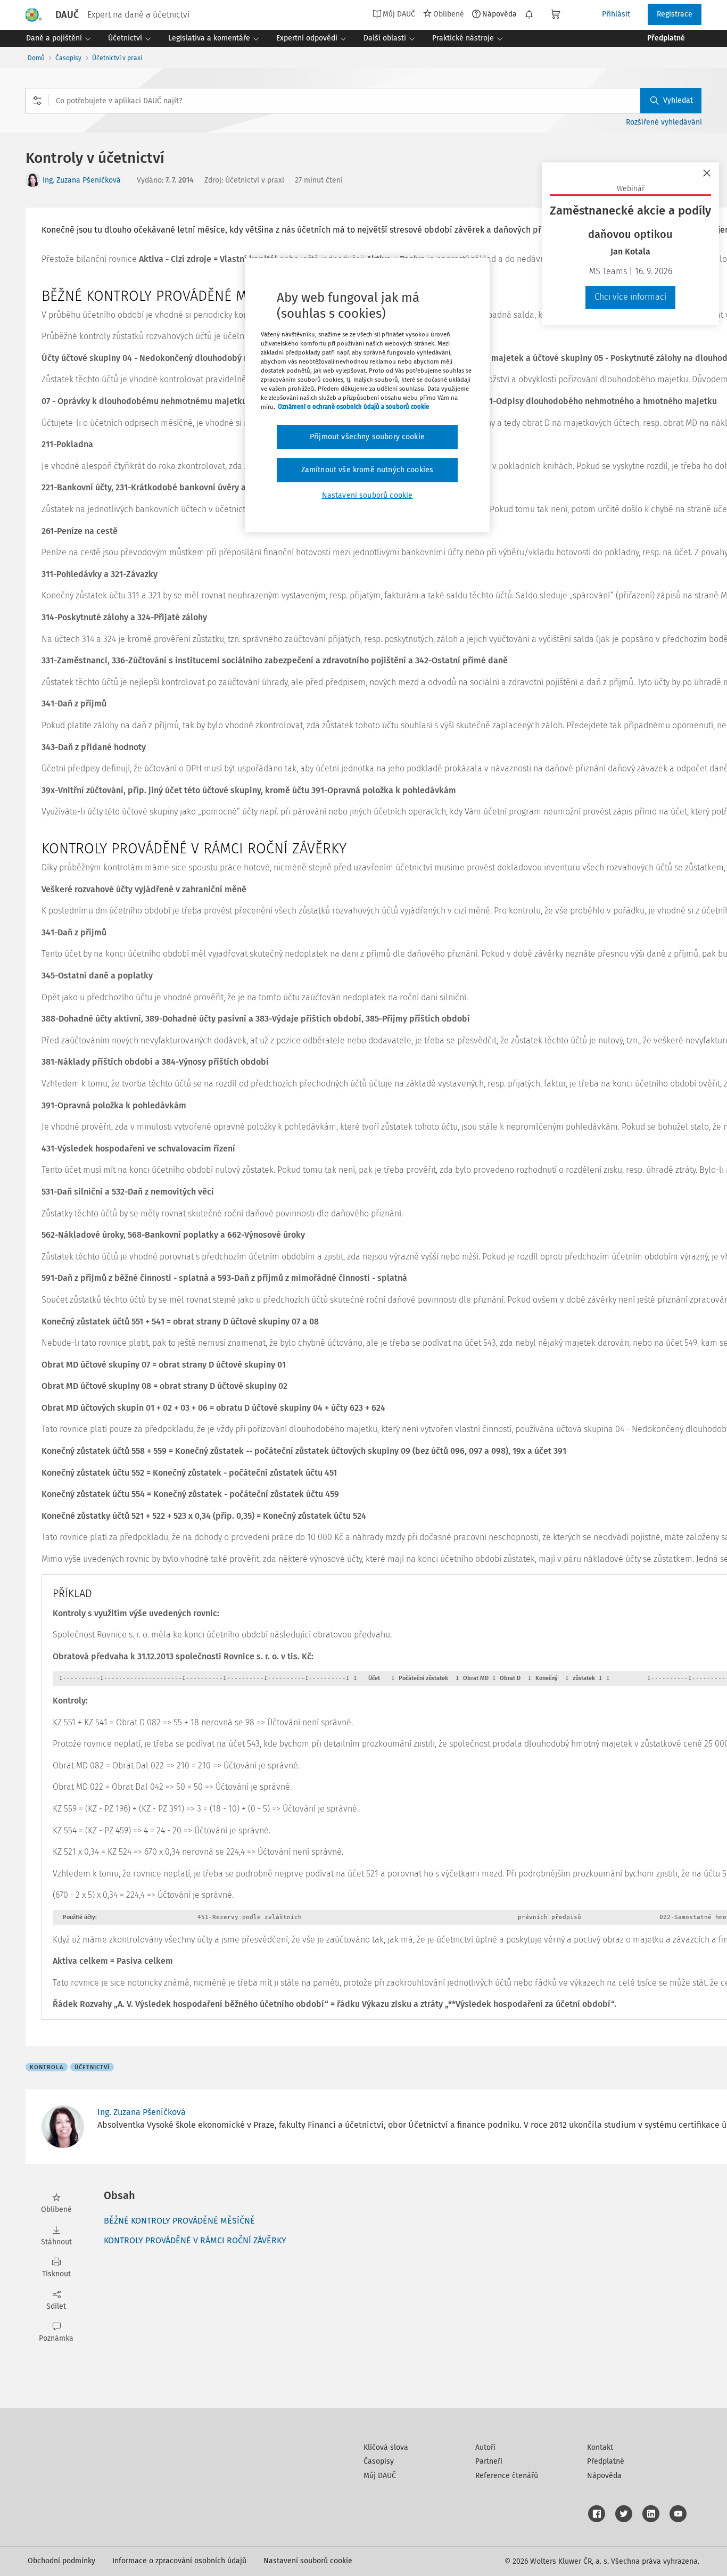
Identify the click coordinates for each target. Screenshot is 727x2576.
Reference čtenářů (507, 2476)
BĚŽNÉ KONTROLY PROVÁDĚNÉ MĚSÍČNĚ (179, 2221)
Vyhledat (678, 100)
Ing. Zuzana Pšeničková (82, 180)
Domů (36, 58)
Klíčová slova (386, 2447)
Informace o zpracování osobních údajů (179, 2561)
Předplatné (606, 2461)
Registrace (675, 14)
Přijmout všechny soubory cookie (367, 437)
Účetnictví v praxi (117, 58)
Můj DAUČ (380, 2476)
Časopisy (68, 58)
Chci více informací (630, 297)
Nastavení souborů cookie (308, 2561)
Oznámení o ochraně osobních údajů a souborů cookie (353, 407)
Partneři (489, 2461)
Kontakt (600, 2447)
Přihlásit (616, 14)
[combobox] (363, 101)
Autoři (485, 2447)
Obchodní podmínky (61, 2561)
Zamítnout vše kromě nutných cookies (367, 470)
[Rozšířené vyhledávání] (37, 101)
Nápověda (499, 14)
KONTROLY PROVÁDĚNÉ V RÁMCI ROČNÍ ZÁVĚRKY (195, 2240)
